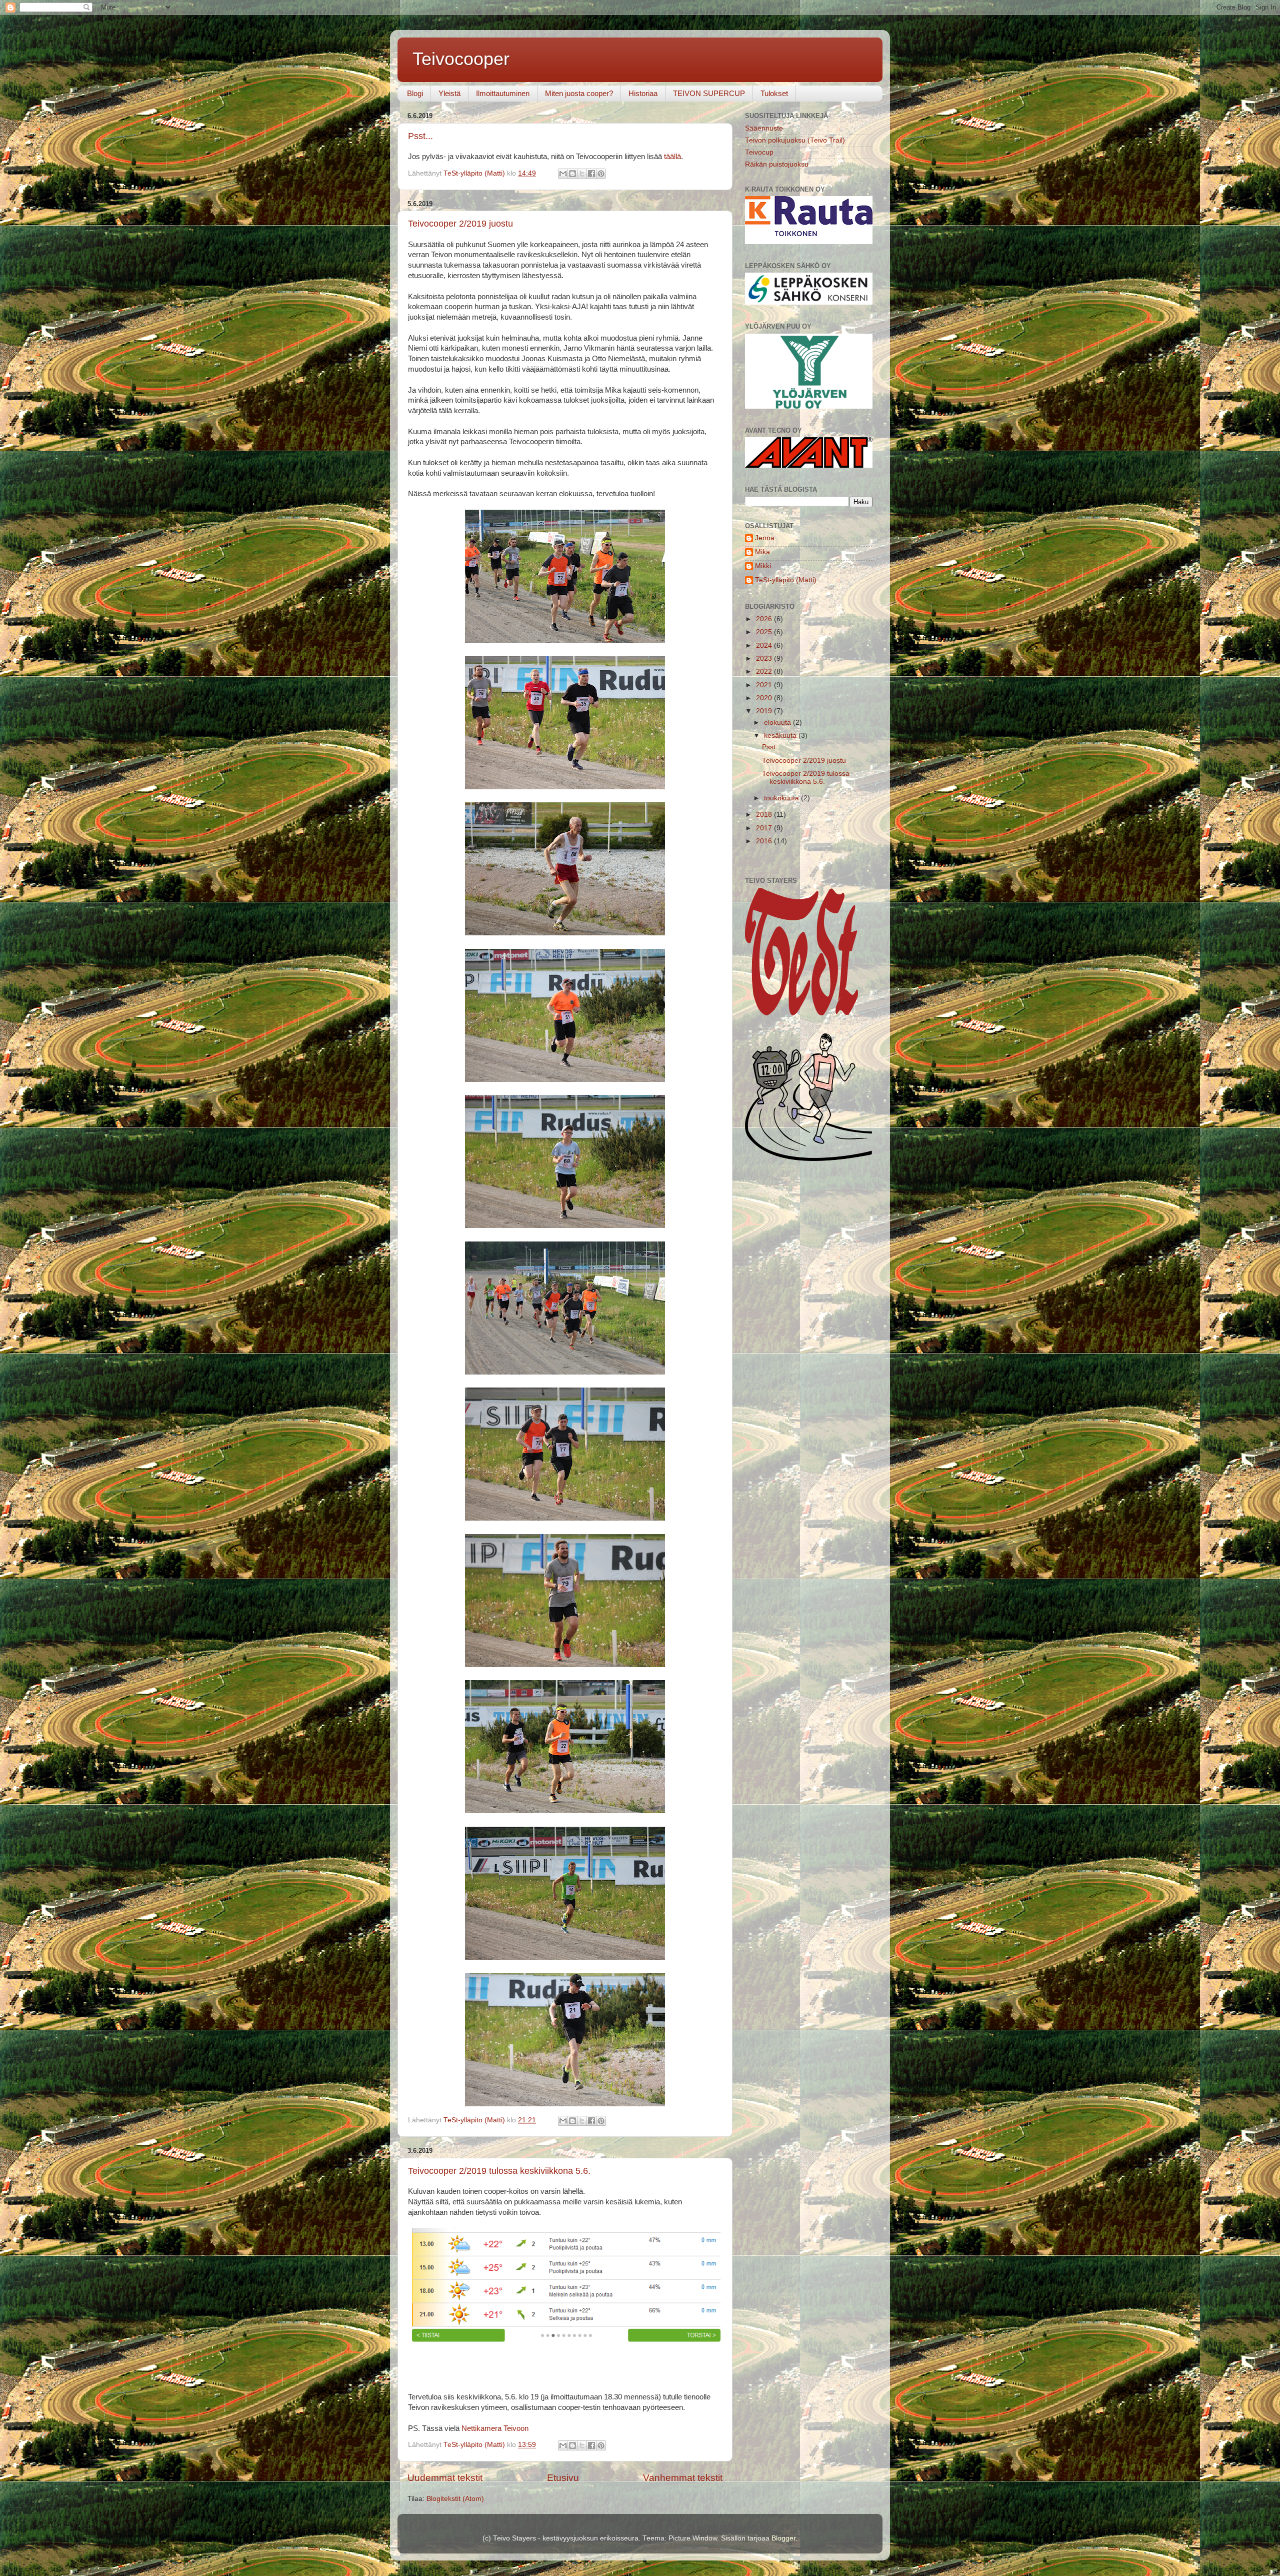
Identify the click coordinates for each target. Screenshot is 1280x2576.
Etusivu (563, 2478)
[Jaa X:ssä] (582, 174)
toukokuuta (782, 798)
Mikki (763, 566)
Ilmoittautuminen (503, 93)
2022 (765, 672)
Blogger (783, 2538)
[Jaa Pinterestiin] (601, 174)
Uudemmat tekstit (445, 2478)
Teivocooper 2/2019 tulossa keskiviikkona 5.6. (499, 2171)
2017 (765, 828)
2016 (765, 841)
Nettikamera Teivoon (495, 2428)
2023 (765, 659)
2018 (765, 815)
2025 (765, 632)
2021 (765, 685)
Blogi (415, 93)
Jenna (765, 538)
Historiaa (643, 93)
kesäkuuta (781, 736)
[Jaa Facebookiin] (591, 174)
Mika (762, 552)
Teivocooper (461, 59)
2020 (765, 698)
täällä (672, 157)
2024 (765, 646)
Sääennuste (764, 128)
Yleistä (449, 93)
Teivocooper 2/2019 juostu (460, 224)
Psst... (420, 136)
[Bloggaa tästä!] (572, 174)
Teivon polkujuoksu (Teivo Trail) (795, 140)
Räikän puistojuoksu (777, 164)
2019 (765, 711)
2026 (765, 619)
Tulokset (774, 93)
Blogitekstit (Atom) (455, 2499)
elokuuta (778, 723)
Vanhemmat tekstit (683, 2478)
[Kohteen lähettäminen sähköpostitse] (563, 174)
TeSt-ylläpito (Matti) (786, 580)
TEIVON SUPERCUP (709, 93)
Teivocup (759, 152)
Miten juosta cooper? (579, 93)
